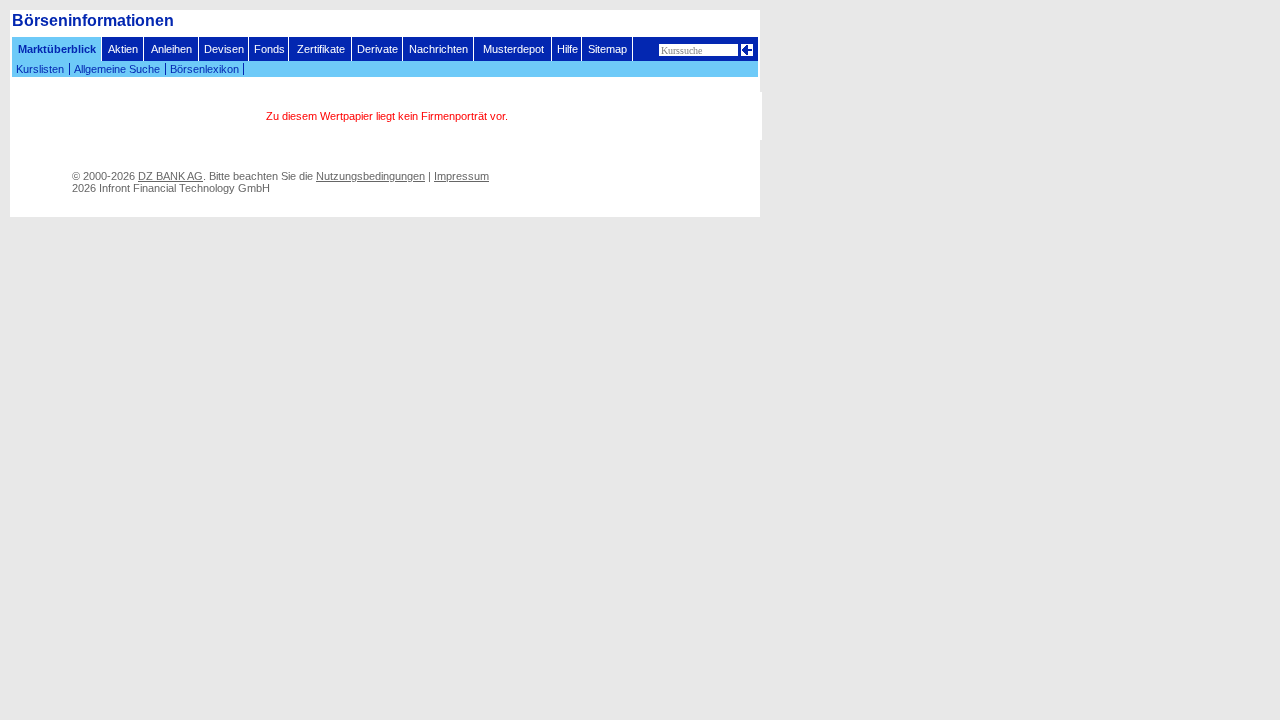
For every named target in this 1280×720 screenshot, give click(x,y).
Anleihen (171, 49)
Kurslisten (40, 69)
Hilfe (567, 49)
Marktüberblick (57, 49)
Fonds (269, 49)
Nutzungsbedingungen (370, 176)
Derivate (377, 49)
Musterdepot (513, 49)
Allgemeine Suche (117, 69)
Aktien (123, 49)
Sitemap (607, 49)
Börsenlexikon (204, 69)
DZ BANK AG (170, 176)
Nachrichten (438, 49)
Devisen (224, 49)
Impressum (461, 176)
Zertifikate (321, 49)
